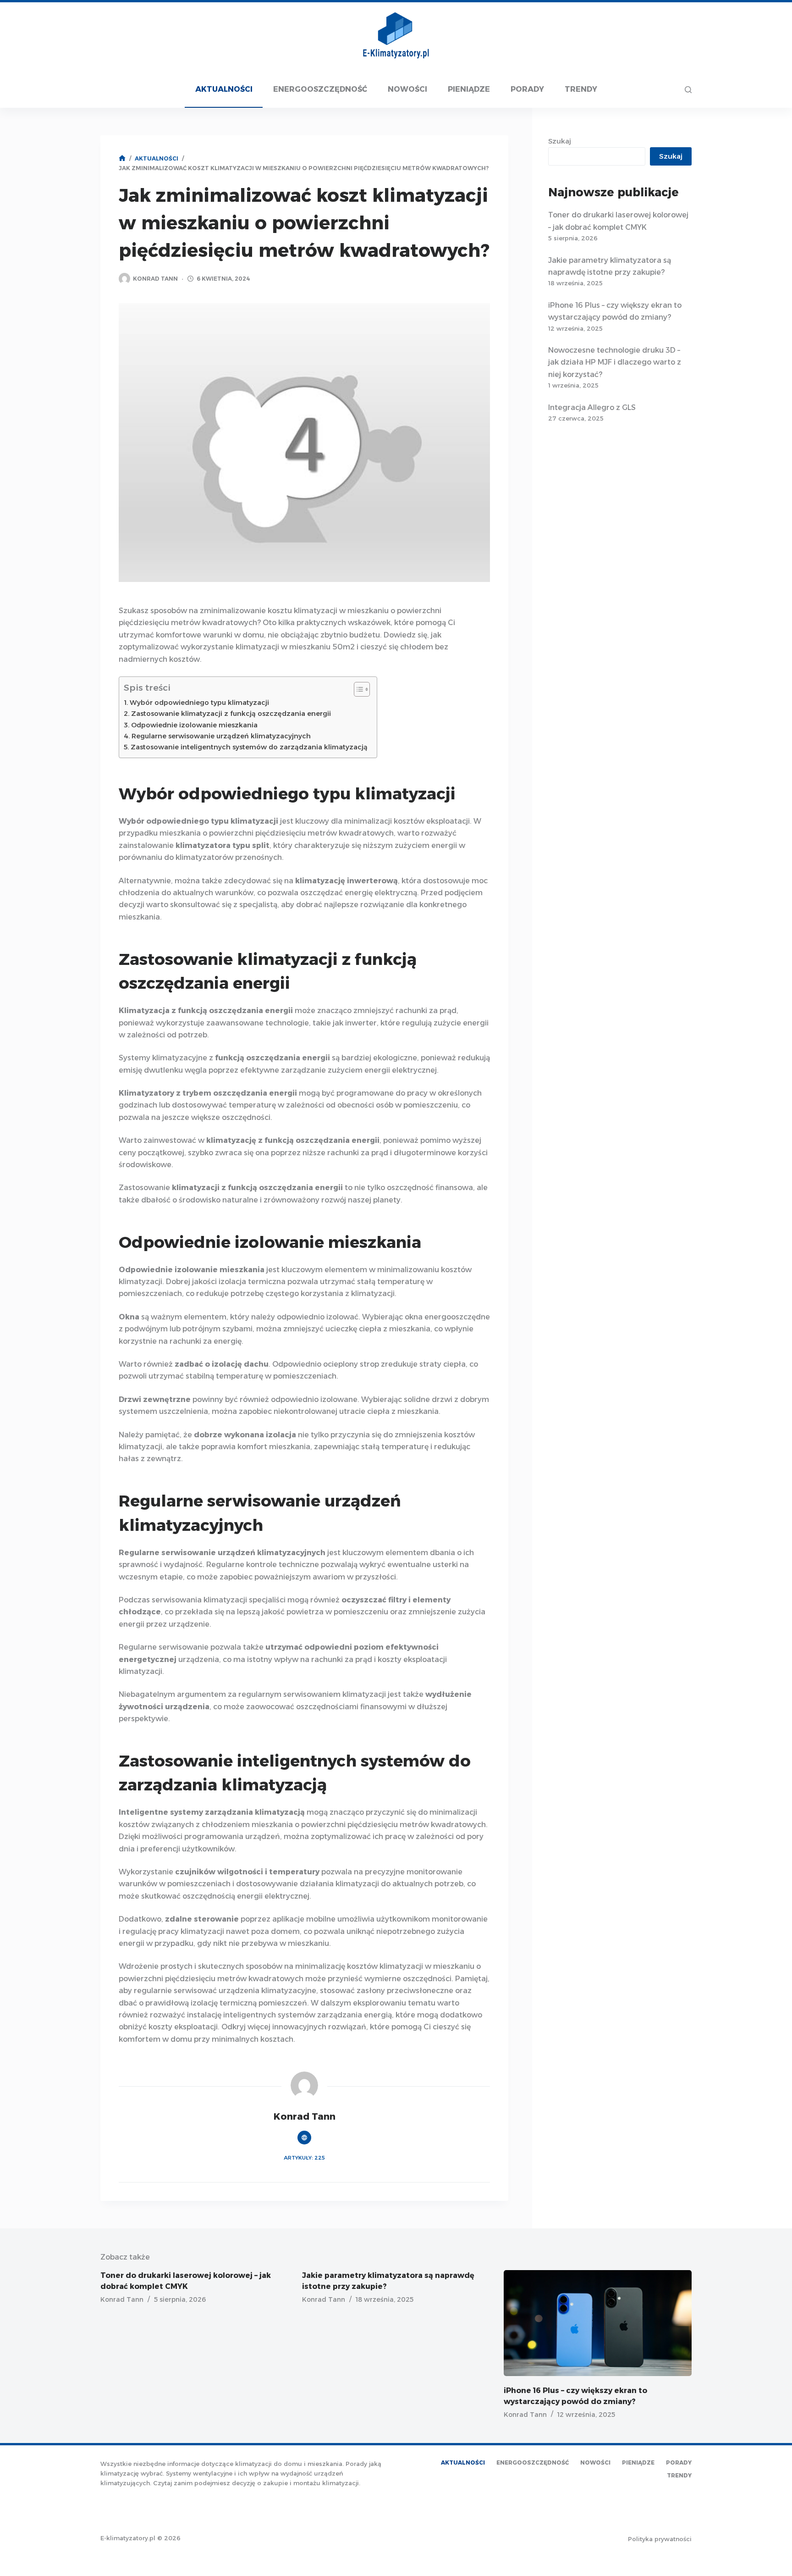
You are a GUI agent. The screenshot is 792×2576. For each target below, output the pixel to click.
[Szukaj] (688, 90)
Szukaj (560, 141)
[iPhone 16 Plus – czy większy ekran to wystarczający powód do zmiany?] (598, 2323)
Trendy (581, 89)
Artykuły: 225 (304, 2158)
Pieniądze (469, 89)
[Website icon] (304, 2138)
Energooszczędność (320, 89)
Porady (527, 89)
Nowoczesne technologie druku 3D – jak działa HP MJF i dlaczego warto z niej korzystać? (615, 362)
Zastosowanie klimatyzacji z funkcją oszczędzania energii (231, 714)
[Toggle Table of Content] (357, 689)
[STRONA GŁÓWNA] (122, 158)
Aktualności (224, 89)
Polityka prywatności (660, 2539)
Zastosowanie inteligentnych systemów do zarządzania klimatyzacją (249, 747)
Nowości (407, 89)
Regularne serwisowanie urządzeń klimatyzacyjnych (221, 736)
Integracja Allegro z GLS (592, 407)
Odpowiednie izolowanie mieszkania (194, 725)
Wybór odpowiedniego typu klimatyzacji (199, 703)
